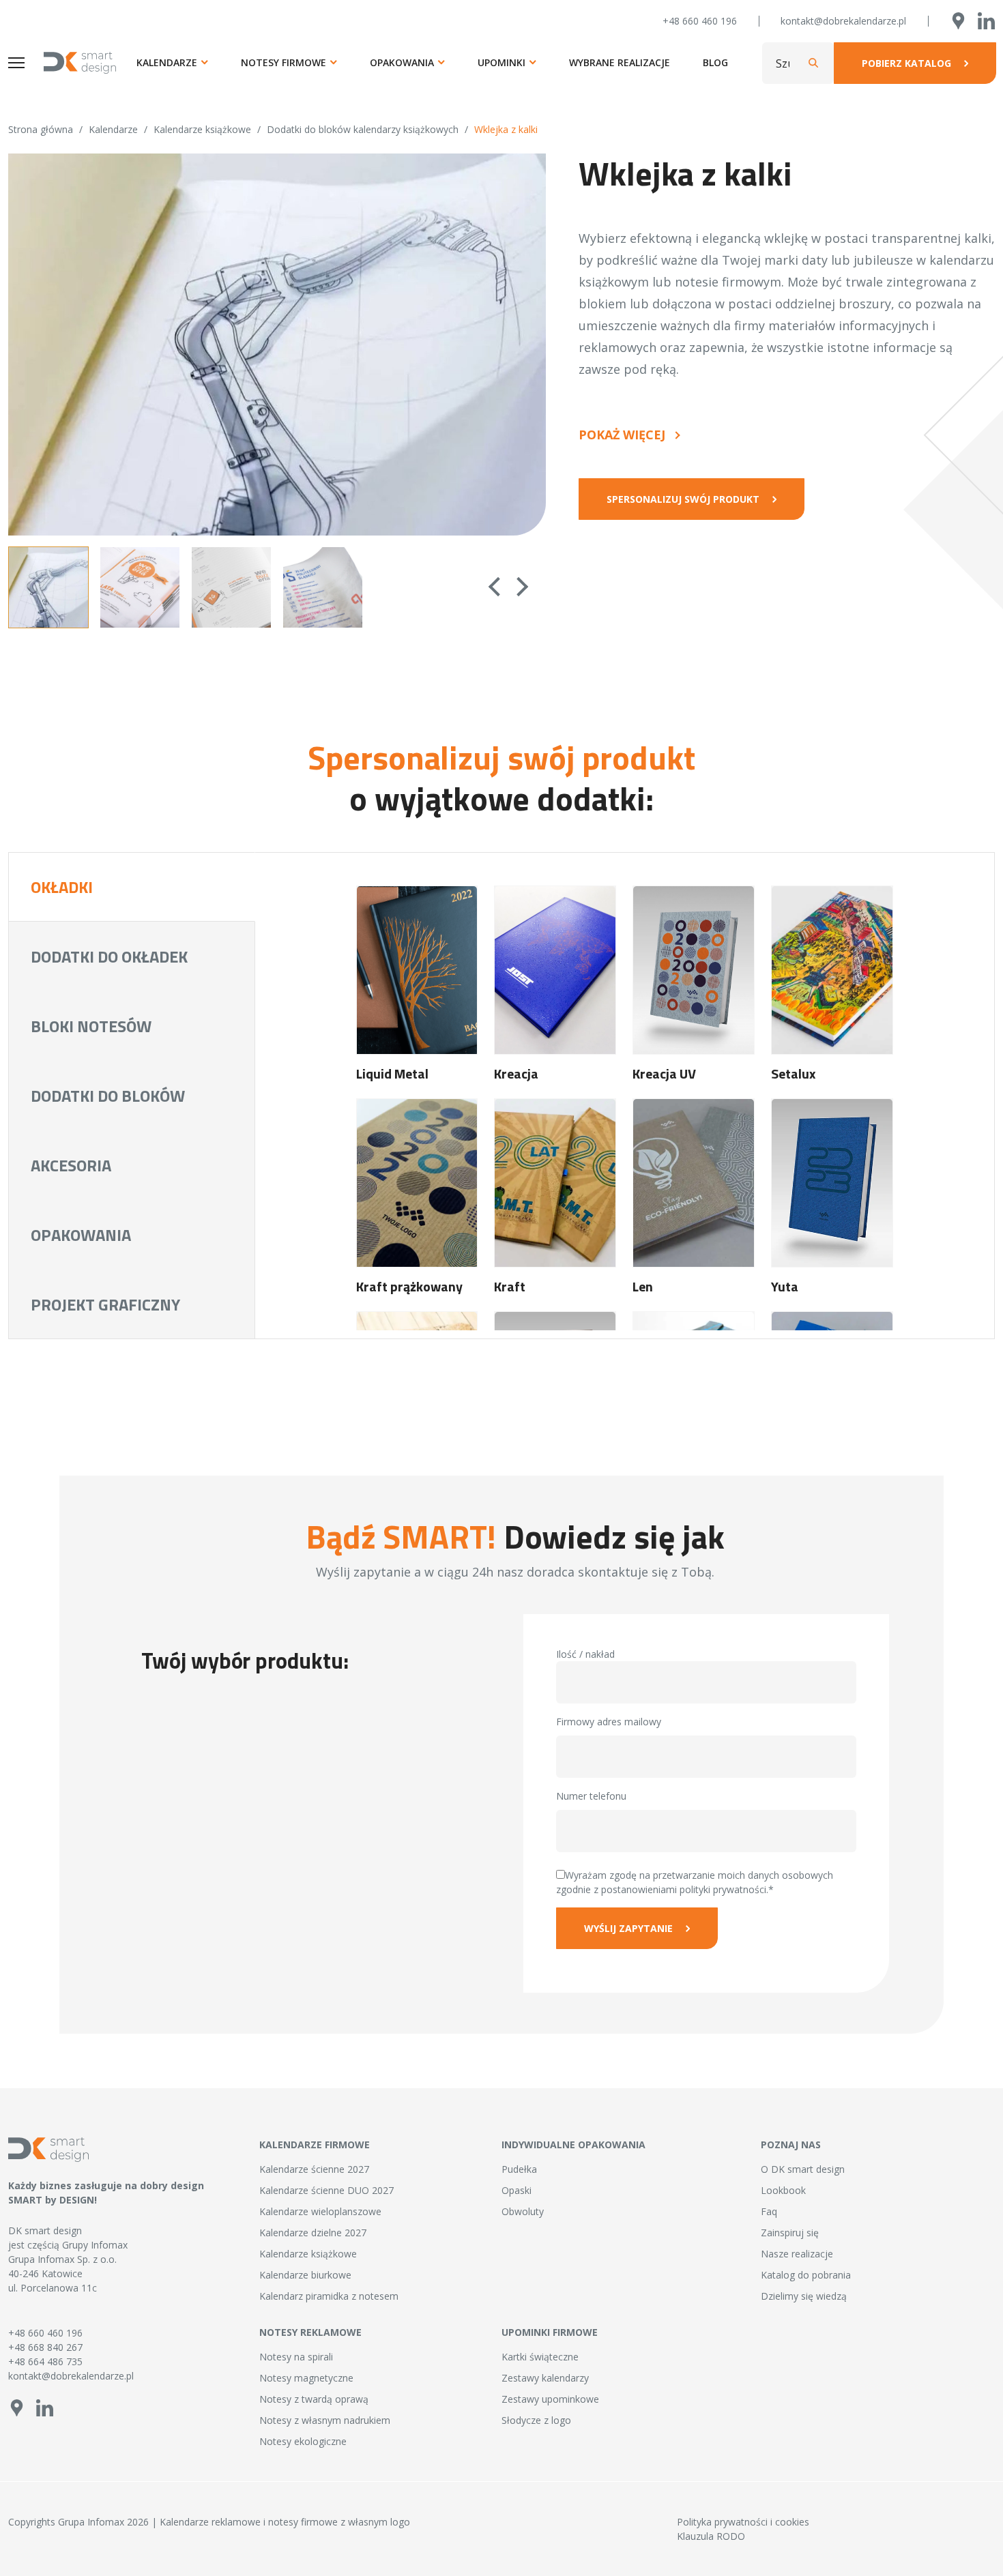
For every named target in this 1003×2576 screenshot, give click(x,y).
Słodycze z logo (536, 2420)
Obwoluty (523, 2211)
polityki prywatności (723, 1889)
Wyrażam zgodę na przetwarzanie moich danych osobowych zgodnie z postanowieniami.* (695, 1882)
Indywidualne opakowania (573, 2145)
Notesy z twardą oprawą (314, 2399)
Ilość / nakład (585, 1654)
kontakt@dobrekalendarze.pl (843, 21)
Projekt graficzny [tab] (105, 1304)
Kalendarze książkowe (202, 129)
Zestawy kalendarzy (545, 2378)
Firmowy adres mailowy (609, 1722)
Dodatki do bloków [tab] (108, 1096)
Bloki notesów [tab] (91, 1026)
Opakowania (402, 62)
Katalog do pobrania (806, 2275)
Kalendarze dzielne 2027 (313, 2233)
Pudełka (519, 2169)
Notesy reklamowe (310, 2332)
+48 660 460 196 (700, 21)
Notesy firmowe (284, 62)
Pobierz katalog (906, 63)
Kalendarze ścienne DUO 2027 (326, 2190)
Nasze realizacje (797, 2254)
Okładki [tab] (62, 887)
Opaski (517, 2190)
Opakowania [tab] (81, 1235)
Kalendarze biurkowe (305, 2275)
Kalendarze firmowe (315, 2145)
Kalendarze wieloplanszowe (320, 2211)
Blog (715, 62)
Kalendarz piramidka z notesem (329, 2296)
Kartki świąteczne (540, 2357)
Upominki (501, 62)
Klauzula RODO (711, 2536)
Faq (769, 2211)
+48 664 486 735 (45, 2361)
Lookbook (783, 2190)
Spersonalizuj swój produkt (683, 499)
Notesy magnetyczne (306, 2378)
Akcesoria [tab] (71, 1165)
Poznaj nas (791, 2145)
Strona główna (41, 129)
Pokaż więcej (622, 435)
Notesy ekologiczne (303, 2441)
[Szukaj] (813, 63)
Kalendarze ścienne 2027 (314, 2169)
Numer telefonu (591, 1796)
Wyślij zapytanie (628, 1928)
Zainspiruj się (790, 2233)
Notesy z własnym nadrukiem (325, 2420)
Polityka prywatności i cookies (743, 2522)
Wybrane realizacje (620, 62)
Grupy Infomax (95, 2245)
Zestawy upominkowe (550, 2399)
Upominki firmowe (550, 2332)
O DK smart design (803, 2169)
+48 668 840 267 (45, 2347)
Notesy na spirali (296, 2357)
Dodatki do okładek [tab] (109, 956)
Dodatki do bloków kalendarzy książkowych (363, 129)
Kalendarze (167, 62)
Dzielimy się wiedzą (804, 2296)
